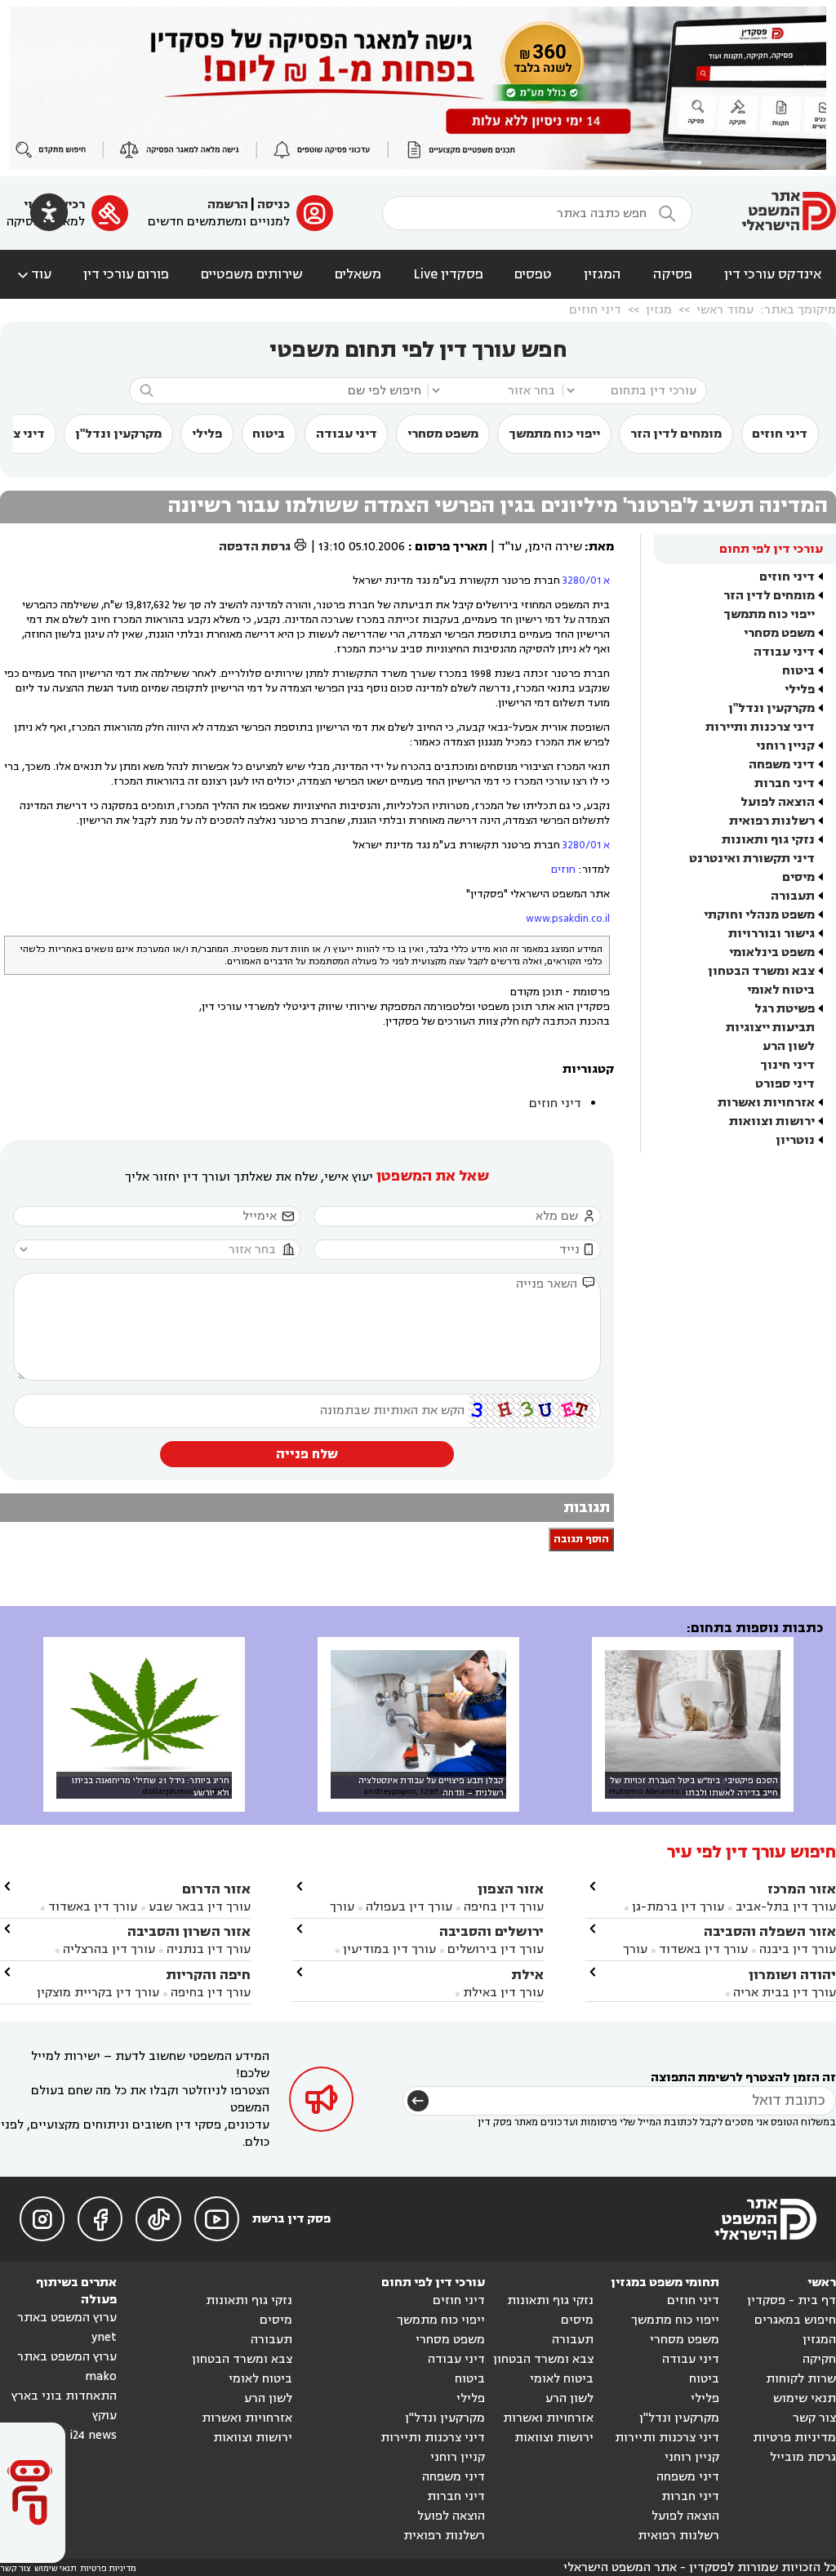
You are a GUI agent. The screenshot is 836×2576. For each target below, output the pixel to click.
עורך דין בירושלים (496, 1949)
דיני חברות (785, 783)
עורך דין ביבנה (798, 1949)
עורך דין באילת (503, 1993)
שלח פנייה (307, 1454)
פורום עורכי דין (126, 274)
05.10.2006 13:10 (362, 547)
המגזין (603, 274)
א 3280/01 (586, 581)
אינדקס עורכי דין (773, 274)
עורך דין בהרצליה (109, 1949)
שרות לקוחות (801, 2379)
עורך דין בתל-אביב (786, 1907)
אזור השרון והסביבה (189, 1931)
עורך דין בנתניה (209, 1949)
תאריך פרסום (451, 547)
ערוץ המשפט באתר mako (67, 2367)
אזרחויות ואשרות (766, 1103)
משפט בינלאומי (772, 952)
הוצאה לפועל (778, 802)
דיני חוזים (595, 310)
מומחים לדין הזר (676, 434)
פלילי (207, 434)
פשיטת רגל (785, 1009)
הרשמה (228, 205)
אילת (527, 1975)
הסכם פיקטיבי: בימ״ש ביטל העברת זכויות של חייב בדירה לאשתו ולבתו (694, 1786)
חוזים (563, 870)
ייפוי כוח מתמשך (554, 434)
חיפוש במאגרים (795, 2320)
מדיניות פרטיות (794, 2438)
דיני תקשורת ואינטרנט (752, 859)
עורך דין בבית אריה (785, 1993)
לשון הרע (789, 1046)
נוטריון (795, 1140)
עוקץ (104, 2416)
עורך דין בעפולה (407, 1907)
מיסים (798, 877)
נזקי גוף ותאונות (768, 840)
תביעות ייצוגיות (770, 1028)
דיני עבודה (347, 434)
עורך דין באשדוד (703, 1949)
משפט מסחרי (443, 434)
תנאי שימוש (805, 2398)
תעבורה (793, 896)
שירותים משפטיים (252, 274)
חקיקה (819, 2359)
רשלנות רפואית (772, 821)
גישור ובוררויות (772, 934)
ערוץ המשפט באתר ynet (67, 2327)
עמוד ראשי (725, 310)
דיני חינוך (787, 1065)
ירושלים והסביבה (491, 1931)
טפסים (533, 274)
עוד (33, 274)
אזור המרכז (802, 1889)
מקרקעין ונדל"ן (118, 434)
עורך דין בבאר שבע (200, 1907)
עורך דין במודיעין (389, 1949)
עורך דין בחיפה (504, 1907)
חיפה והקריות (208, 1975)
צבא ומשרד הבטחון (761, 971)
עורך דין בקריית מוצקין (98, 1993)
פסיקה (673, 274)
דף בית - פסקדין (792, 2300)
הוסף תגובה (581, 1539)
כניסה (273, 205)
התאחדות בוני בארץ (64, 2396)
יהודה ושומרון (792, 1975)
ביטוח (269, 434)
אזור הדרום (216, 1889)
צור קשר (814, 2418)
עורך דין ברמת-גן (678, 1907)
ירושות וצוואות (772, 1121)
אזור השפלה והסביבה (770, 1931)
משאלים (358, 274)
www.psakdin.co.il (568, 919)
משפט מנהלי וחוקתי (759, 915)
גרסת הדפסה (263, 547)
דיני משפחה (782, 765)
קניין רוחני (785, 746)
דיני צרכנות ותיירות (760, 727)
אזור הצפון (511, 1889)
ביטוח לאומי (781, 990)
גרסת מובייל (803, 2457)
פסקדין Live (448, 274)
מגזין (659, 310)
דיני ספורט (785, 1084)
